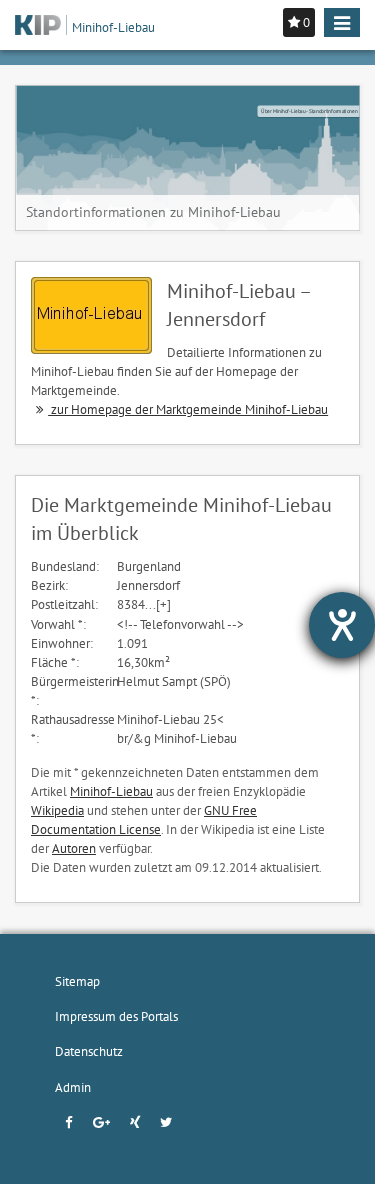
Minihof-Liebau (111, 791)
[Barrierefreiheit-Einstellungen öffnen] (342, 625)
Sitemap (77, 981)
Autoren (74, 848)
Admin (73, 1087)
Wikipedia (57, 810)
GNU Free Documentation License (144, 819)
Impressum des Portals (116, 1016)
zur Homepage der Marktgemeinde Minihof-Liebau (188, 409)
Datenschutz (89, 1051)
